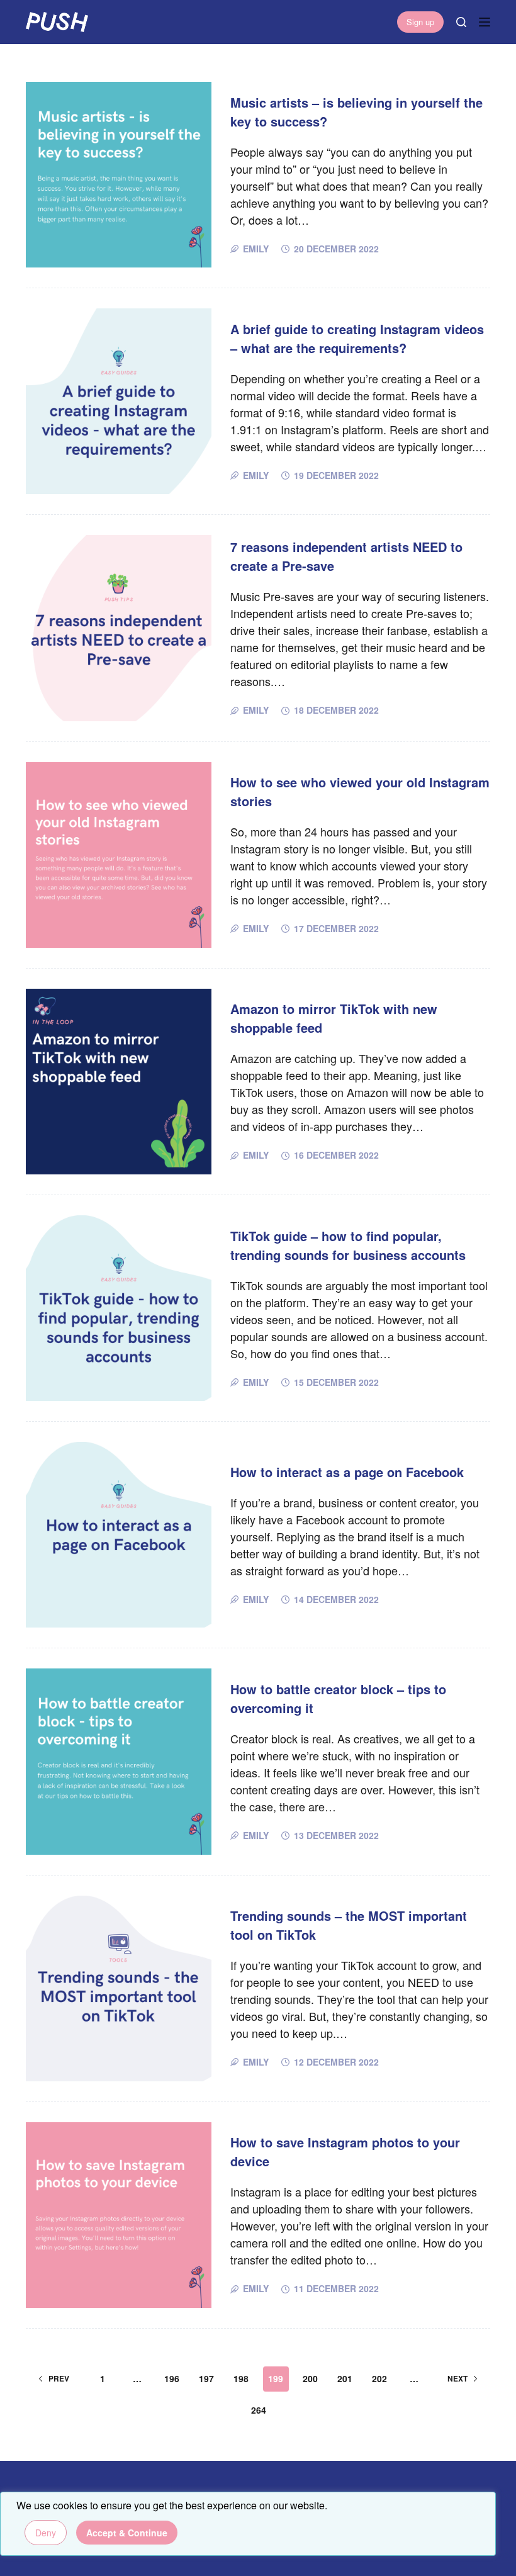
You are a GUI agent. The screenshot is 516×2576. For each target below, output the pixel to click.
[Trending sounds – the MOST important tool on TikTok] (119, 1988)
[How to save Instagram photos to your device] (119, 2215)
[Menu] (485, 22)
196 (172, 2378)
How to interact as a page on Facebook (347, 1472)
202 (379, 2378)
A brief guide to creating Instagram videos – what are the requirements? (357, 338)
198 (241, 2378)
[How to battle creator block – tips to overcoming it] (119, 1761)
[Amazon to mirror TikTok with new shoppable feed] (119, 1082)
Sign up (420, 22)
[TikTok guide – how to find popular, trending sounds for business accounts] (119, 1308)
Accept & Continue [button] (127, 2533)
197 (206, 2378)
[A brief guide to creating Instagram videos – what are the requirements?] (119, 401)
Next (457, 2378)
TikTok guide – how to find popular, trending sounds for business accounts (348, 1245)
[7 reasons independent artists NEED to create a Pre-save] (119, 628)
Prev (59, 2378)
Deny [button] (46, 2533)
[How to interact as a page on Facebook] (119, 1535)
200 (310, 2378)
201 (345, 2378)
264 (259, 2410)
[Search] (461, 22)
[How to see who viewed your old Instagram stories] (119, 855)
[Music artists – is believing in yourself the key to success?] (119, 175)
